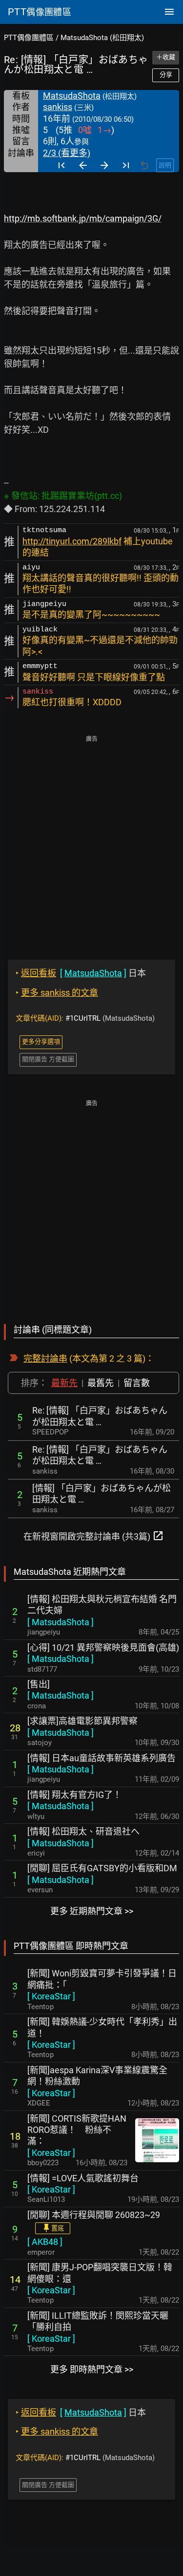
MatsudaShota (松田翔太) (102, 38)
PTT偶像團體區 (29, 38)
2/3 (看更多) (67, 153)
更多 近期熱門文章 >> (92, 1911)
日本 (81, 973)
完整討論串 (45, 1358)
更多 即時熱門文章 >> (92, 2369)
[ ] (61, 1622)
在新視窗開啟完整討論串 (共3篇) (94, 1536)
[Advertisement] (91, 840)
